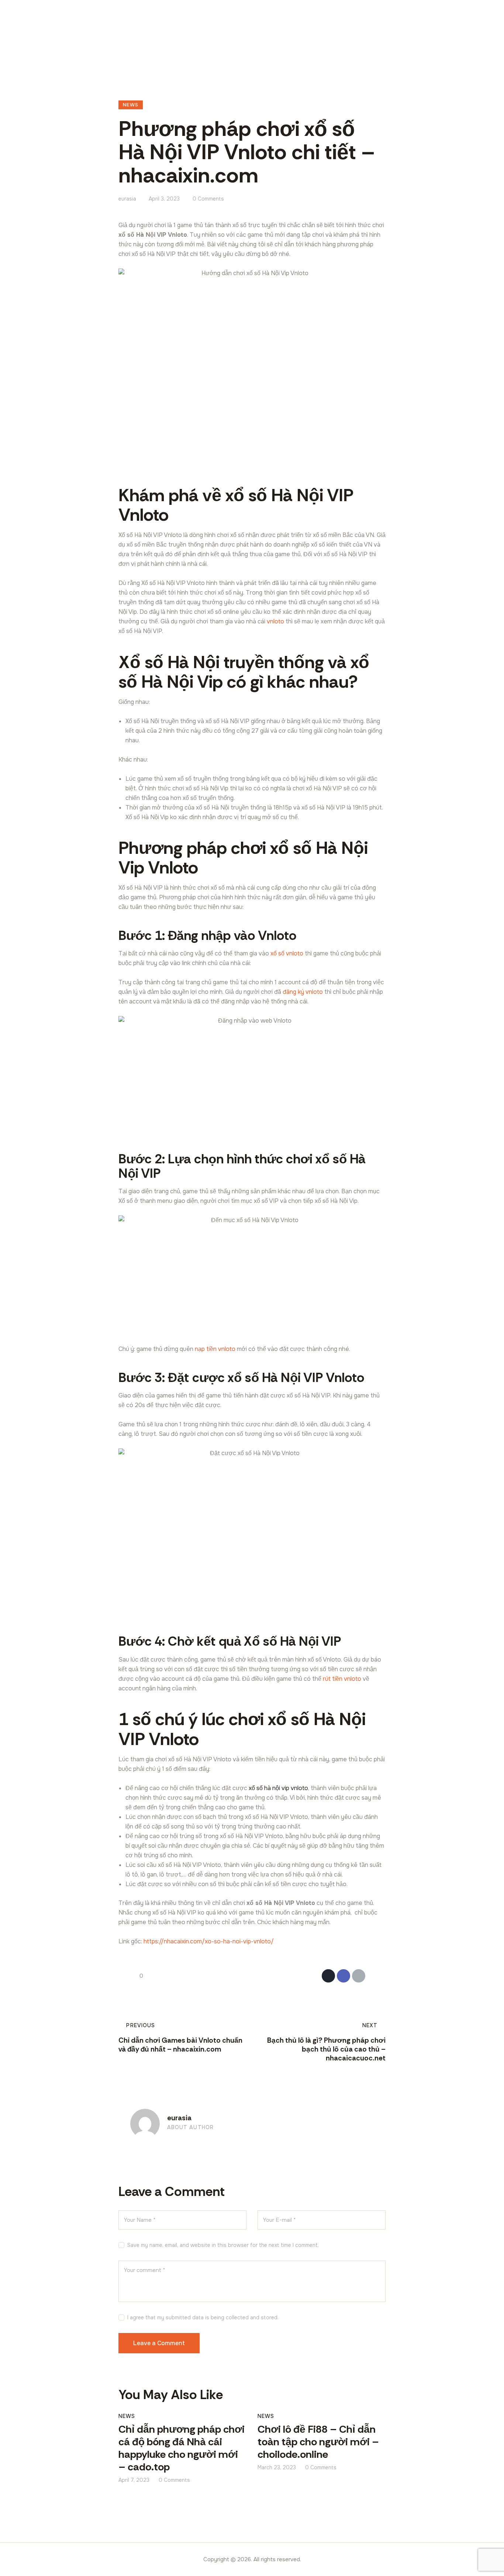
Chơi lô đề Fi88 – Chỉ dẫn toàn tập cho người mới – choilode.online (318, 2442)
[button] (374, 1976)
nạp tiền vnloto (215, 1349)
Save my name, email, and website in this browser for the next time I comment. (223, 2245)
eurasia (179, 2118)
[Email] (359, 1976)
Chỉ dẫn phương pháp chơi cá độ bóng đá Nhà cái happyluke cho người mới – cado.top (182, 2448)
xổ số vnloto (287, 953)
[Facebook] (344, 1976)
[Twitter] (328, 1976)
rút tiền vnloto (342, 1679)
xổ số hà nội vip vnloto (278, 1788)
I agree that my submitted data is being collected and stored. (203, 2317)
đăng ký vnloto (303, 992)
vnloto (275, 621)
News (131, 105)
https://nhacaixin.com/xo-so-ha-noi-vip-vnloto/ (209, 1941)
